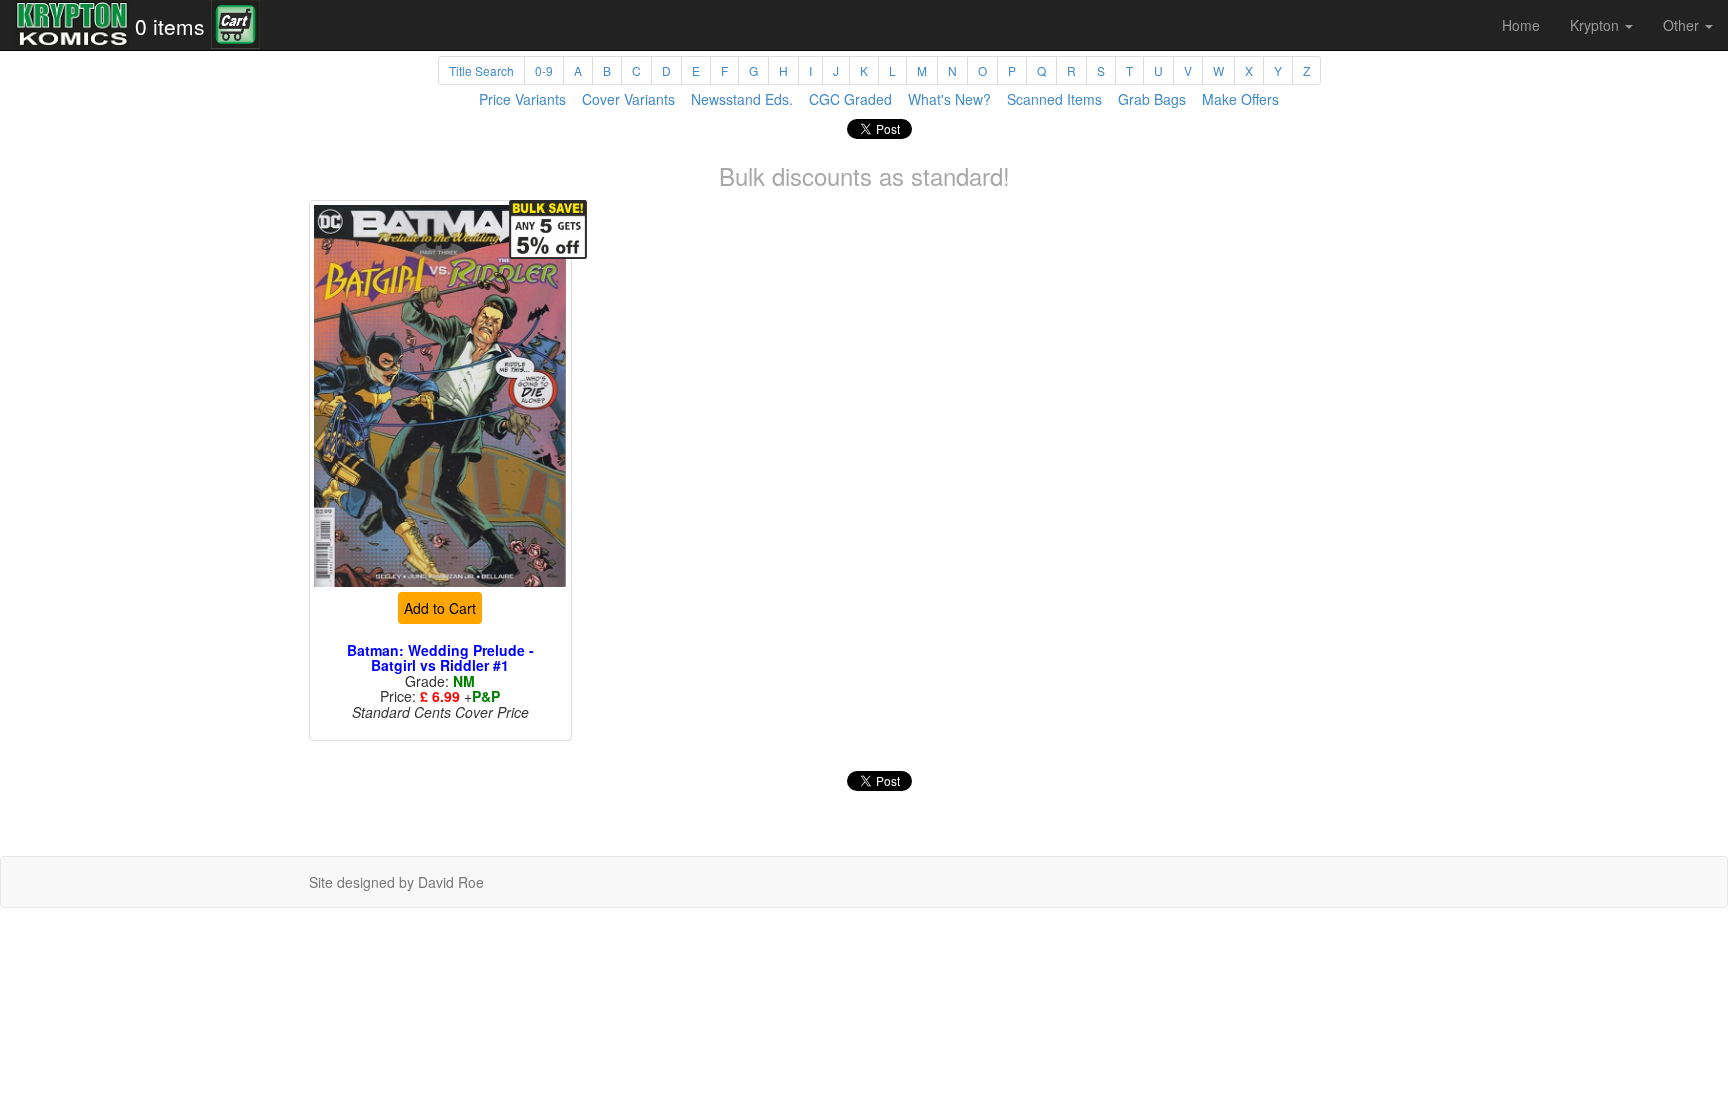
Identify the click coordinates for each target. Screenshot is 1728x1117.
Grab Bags (1152, 99)
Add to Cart (440, 608)
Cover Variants (628, 99)
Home (1521, 25)
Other (1683, 25)
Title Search (481, 70)
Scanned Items (1054, 99)
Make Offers (1240, 99)
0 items (170, 26)
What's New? (949, 99)
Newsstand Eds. (742, 99)
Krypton (1596, 25)
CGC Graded (850, 99)
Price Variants (522, 99)
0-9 (544, 70)
